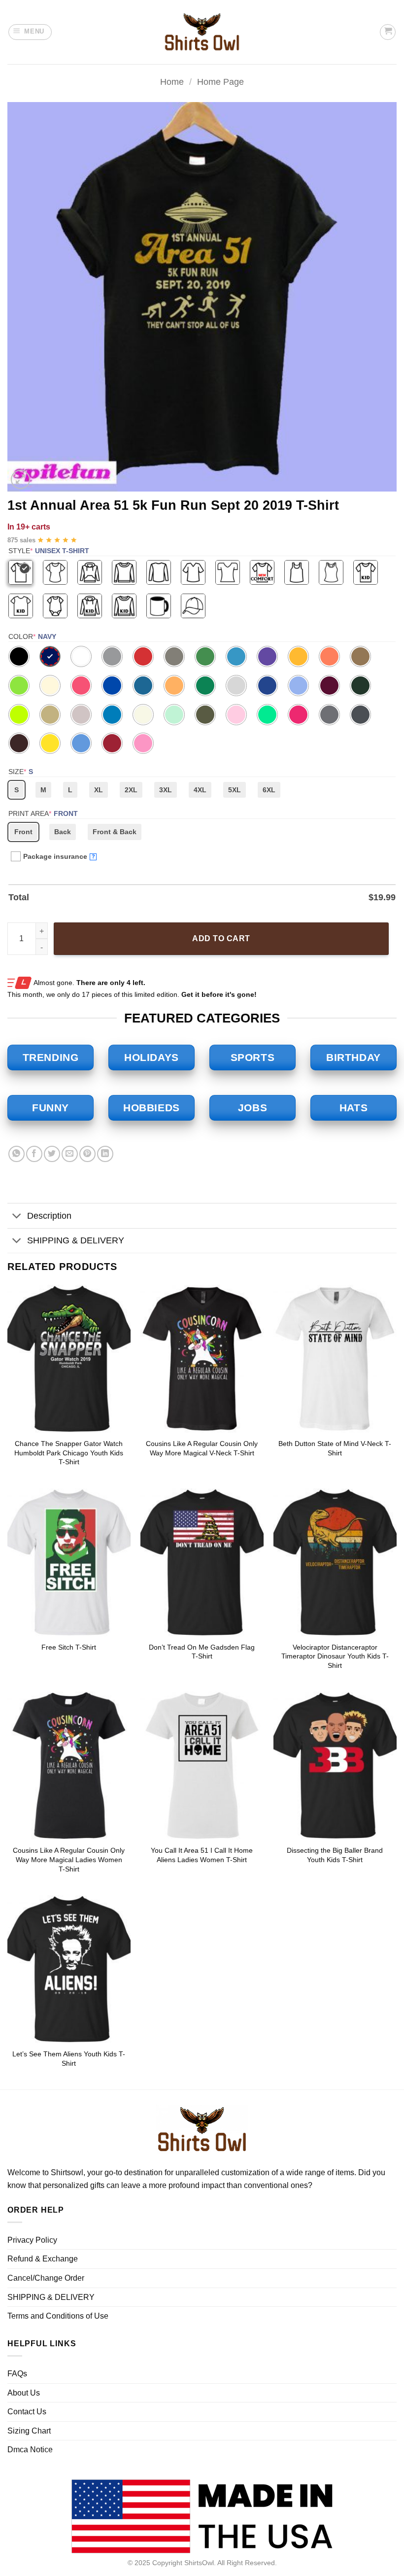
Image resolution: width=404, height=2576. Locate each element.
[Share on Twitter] (52, 1154)
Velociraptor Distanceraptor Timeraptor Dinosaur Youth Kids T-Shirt (335, 1656)
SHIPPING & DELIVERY (76, 1240)
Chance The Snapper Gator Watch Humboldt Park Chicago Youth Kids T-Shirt (69, 1453)
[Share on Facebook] (34, 1154)
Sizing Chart (29, 2431)
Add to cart (221, 938)
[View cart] (388, 32)
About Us (24, 2393)
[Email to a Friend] (70, 1154)
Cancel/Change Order (46, 2278)
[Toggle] (17, 1217)
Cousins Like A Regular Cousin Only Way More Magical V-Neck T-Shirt (202, 1448)
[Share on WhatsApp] (17, 1154)
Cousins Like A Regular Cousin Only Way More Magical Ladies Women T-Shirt (69, 1859)
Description (49, 1216)
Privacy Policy (32, 2240)
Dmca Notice (30, 2450)
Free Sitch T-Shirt (69, 1647)
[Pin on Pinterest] (87, 1154)
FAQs (17, 2374)
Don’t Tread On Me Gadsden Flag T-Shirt (202, 1652)
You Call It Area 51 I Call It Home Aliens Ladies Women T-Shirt (202, 1855)
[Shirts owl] (202, 32)
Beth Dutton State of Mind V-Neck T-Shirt (335, 1448)
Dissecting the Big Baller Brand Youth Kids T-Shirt (335, 1855)
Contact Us (27, 2412)
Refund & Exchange (43, 2259)
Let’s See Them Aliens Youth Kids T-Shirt (69, 2059)
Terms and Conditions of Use (58, 2316)
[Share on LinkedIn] (105, 1154)
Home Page (220, 82)
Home (172, 82)
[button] (30, 32)
